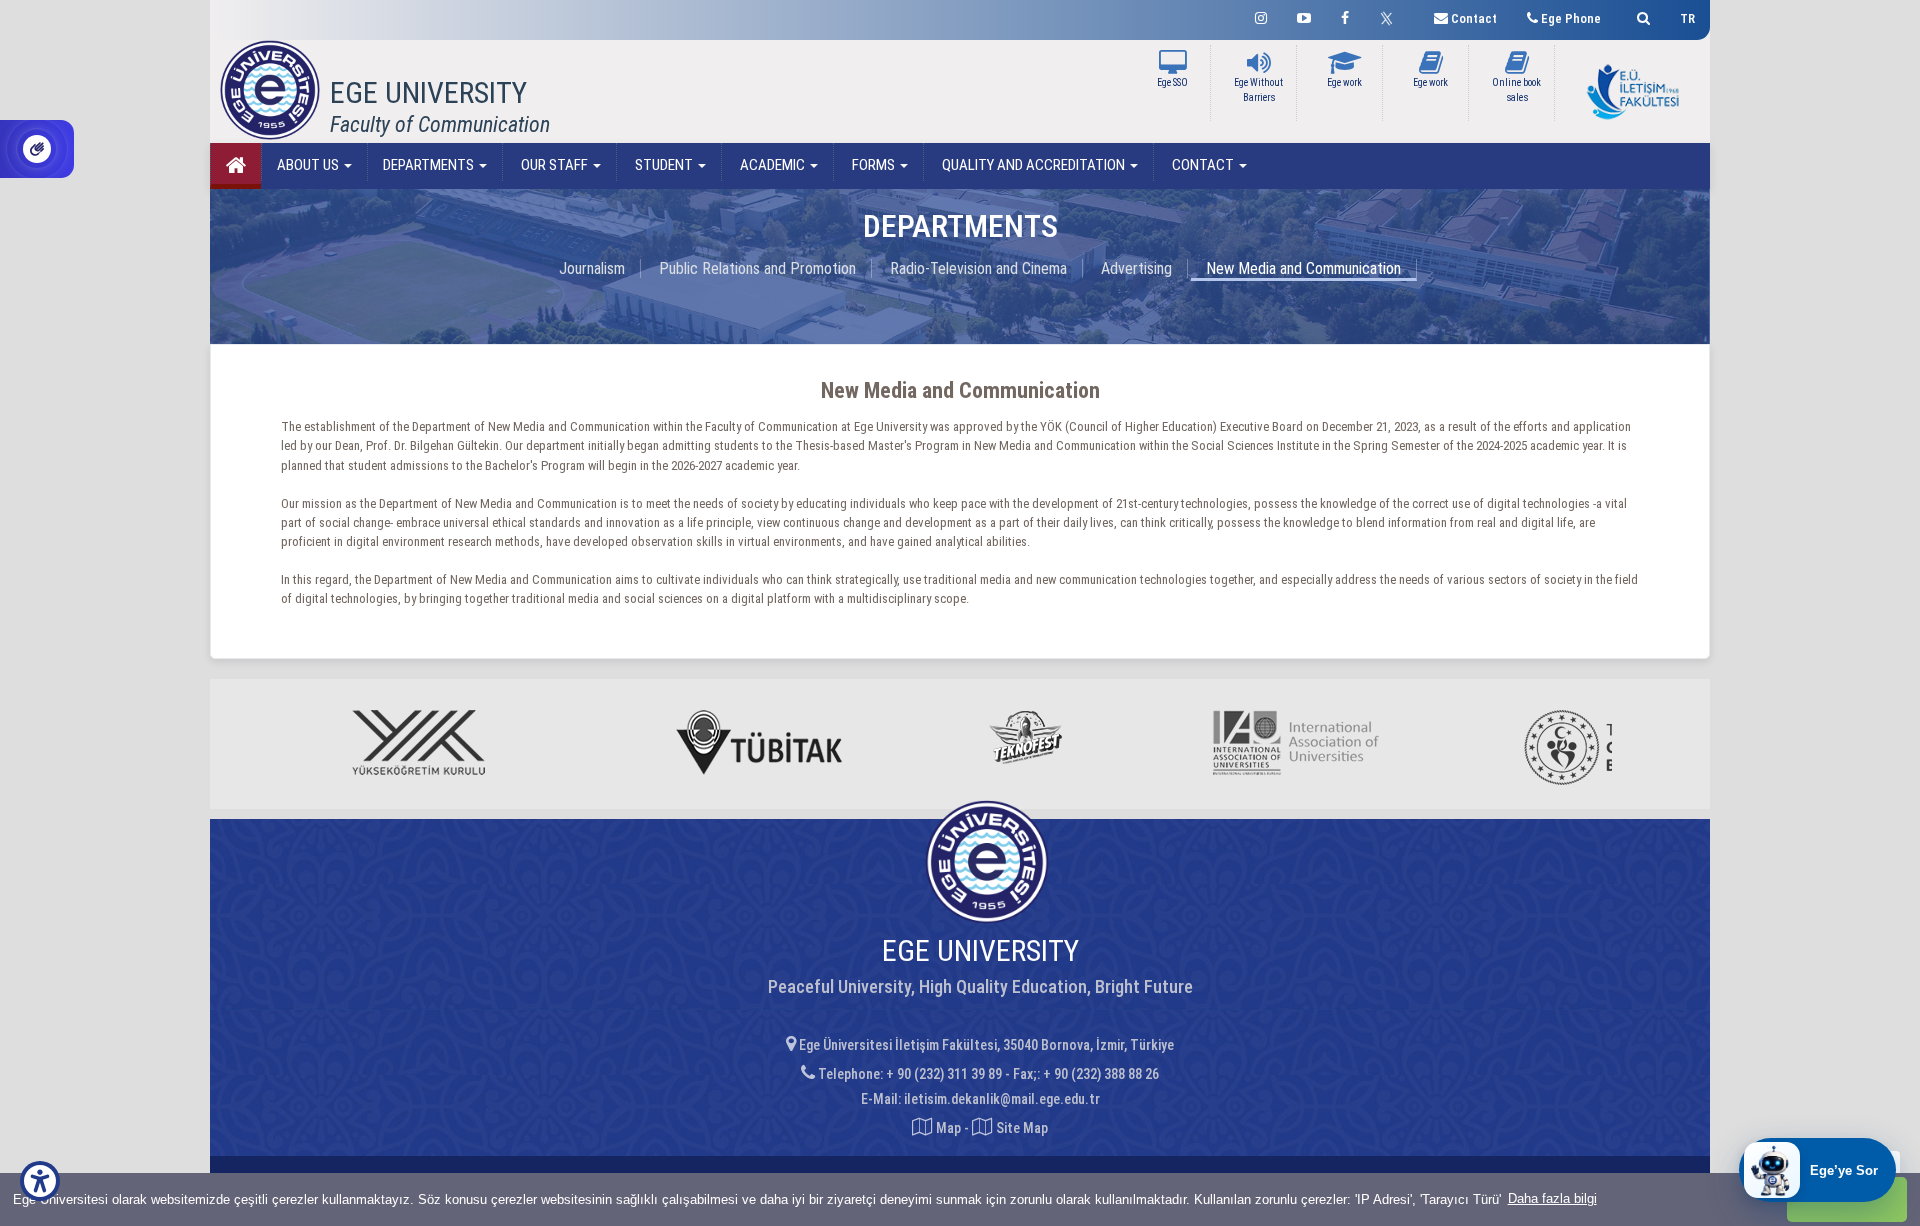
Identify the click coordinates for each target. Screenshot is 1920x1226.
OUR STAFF (554, 165)
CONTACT (1203, 165)
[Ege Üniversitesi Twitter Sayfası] (1391, 16)
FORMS (873, 165)
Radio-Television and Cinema (978, 268)
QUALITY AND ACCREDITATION (1033, 165)
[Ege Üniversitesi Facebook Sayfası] (1345, 15)
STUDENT (664, 165)
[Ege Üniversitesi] (1640, 15)
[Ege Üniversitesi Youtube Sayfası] (1304, 15)
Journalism (592, 268)
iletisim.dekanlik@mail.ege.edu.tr (1002, 1099)
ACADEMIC (772, 165)
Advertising (1136, 268)
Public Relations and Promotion (757, 268)
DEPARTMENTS (430, 165)
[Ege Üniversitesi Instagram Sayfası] (1261, 15)
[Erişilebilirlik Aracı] (40, 1181)
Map (948, 1128)
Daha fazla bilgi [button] (1552, 1198)
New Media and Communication (1303, 268)
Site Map (1020, 1128)
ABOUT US (309, 165)
